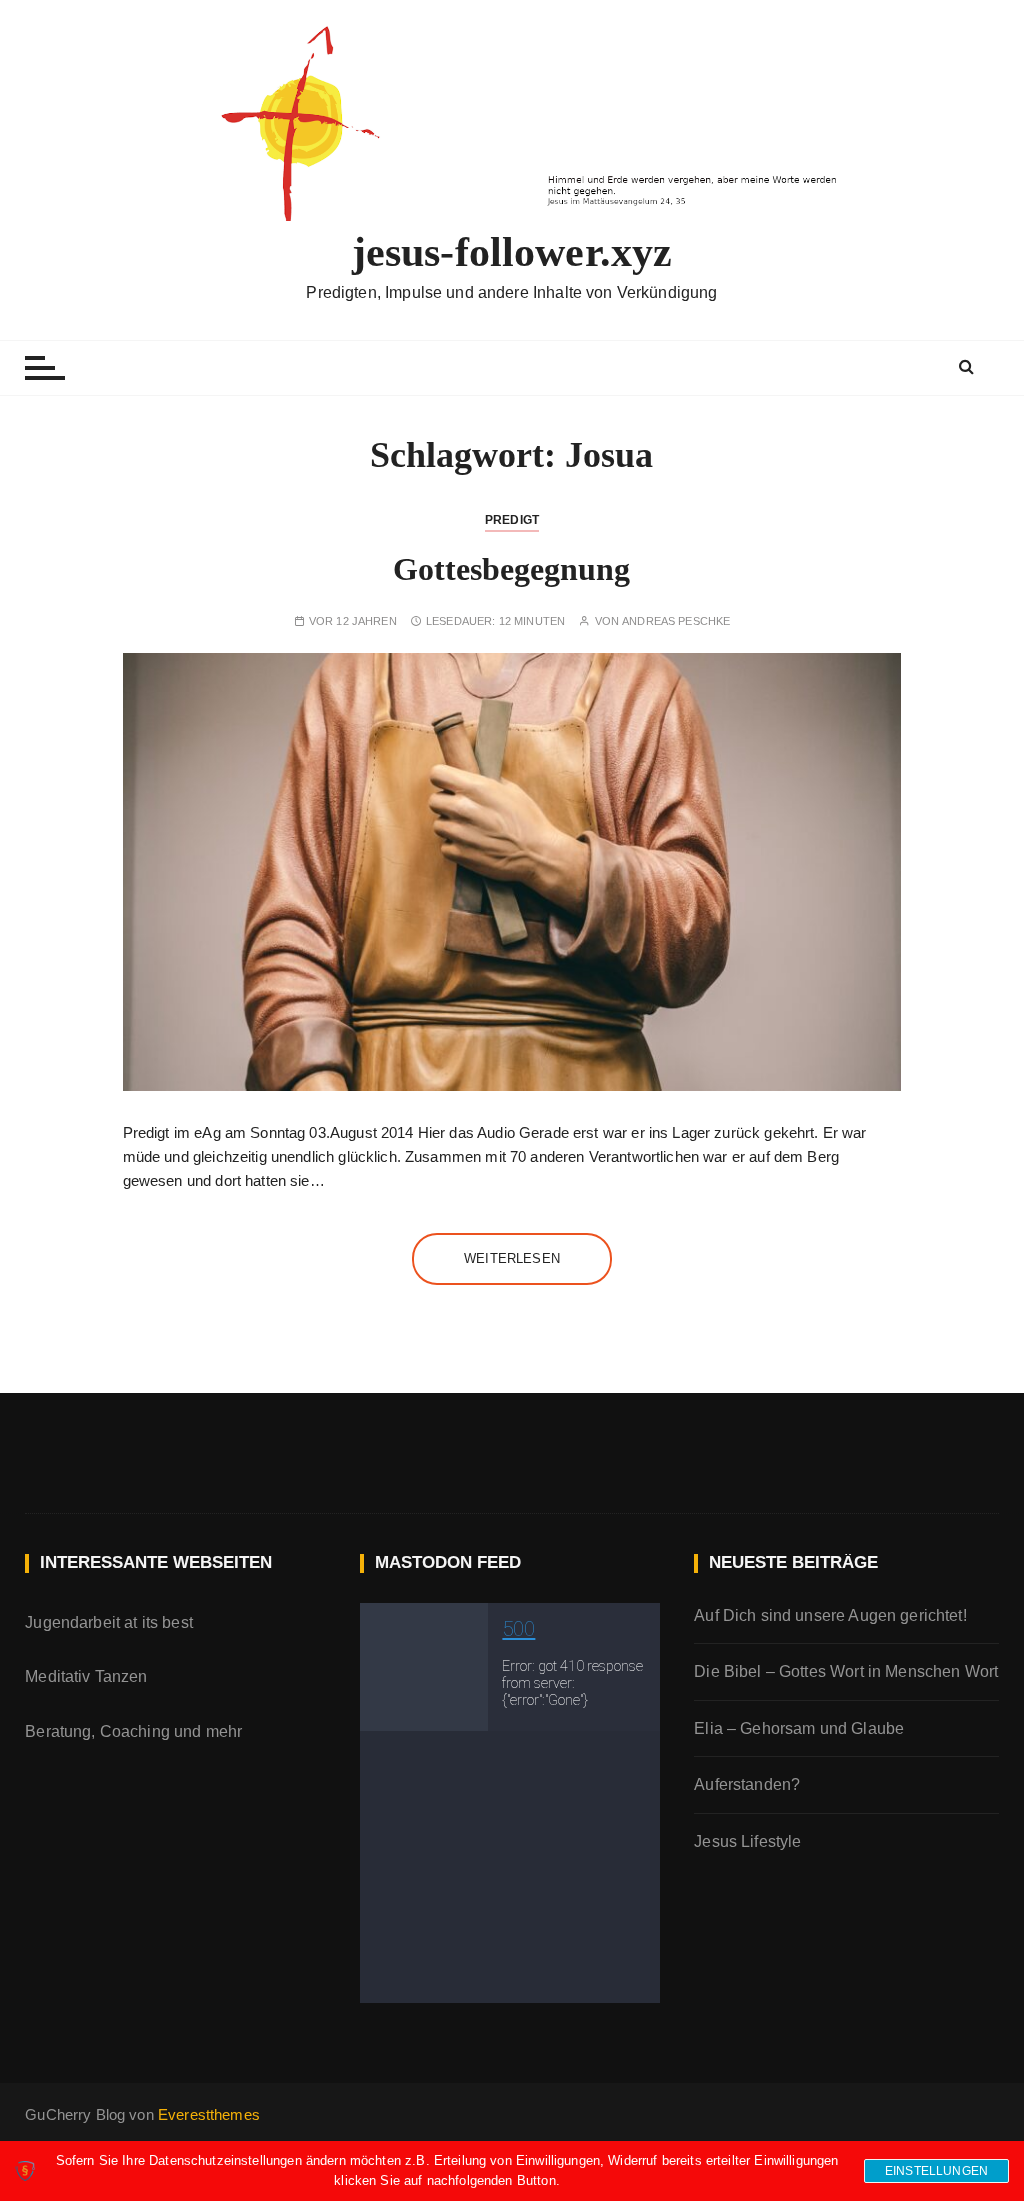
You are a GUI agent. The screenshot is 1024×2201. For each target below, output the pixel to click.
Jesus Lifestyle (747, 1841)
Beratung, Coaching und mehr (133, 1731)
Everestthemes (209, 2114)
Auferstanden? (747, 1784)
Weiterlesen (512, 1258)
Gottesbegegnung (511, 569)
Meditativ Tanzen (86, 1676)
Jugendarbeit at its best (109, 1622)
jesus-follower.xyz (512, 252)
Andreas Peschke (676, 621)
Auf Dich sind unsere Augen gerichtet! (830, 1615)
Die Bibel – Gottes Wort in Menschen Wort (846, 1671)
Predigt (512, 520)
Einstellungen (936, 2171)
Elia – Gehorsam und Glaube (799, 1728)
